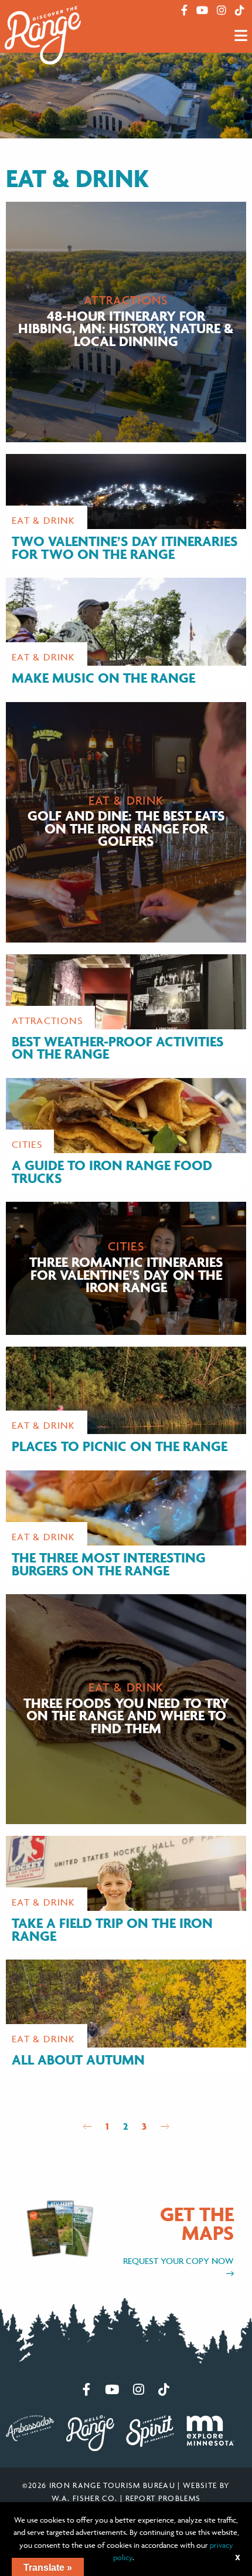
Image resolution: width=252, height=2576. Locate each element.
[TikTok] (240, 11)
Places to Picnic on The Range (120, 1446)
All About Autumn (78, 2060)
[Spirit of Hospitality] (150, 2430)
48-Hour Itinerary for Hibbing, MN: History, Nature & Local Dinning (126, 328)
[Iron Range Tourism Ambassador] (30, 2427)
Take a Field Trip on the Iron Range (112, 1929)
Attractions (126, 300)
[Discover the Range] (43, 35)
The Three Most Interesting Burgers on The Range (109, 1564)
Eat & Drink (44, 520)
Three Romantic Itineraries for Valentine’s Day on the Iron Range (126, 1275)
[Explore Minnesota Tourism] (210, 2429)
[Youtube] (202, 11)
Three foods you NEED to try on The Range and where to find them (126, 1715)
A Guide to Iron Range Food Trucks (112, 1172)
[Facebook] (184, 11)
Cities (27, 1144)
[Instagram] (222, 11)
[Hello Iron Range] (90, 2432)
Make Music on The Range (103, 678)
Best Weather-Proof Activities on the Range (118, 1048)
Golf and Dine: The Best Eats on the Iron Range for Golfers (126, 828)
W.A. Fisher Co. (85, 2498)
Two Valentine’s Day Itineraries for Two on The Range (125, 548)
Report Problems (163, 2498)
